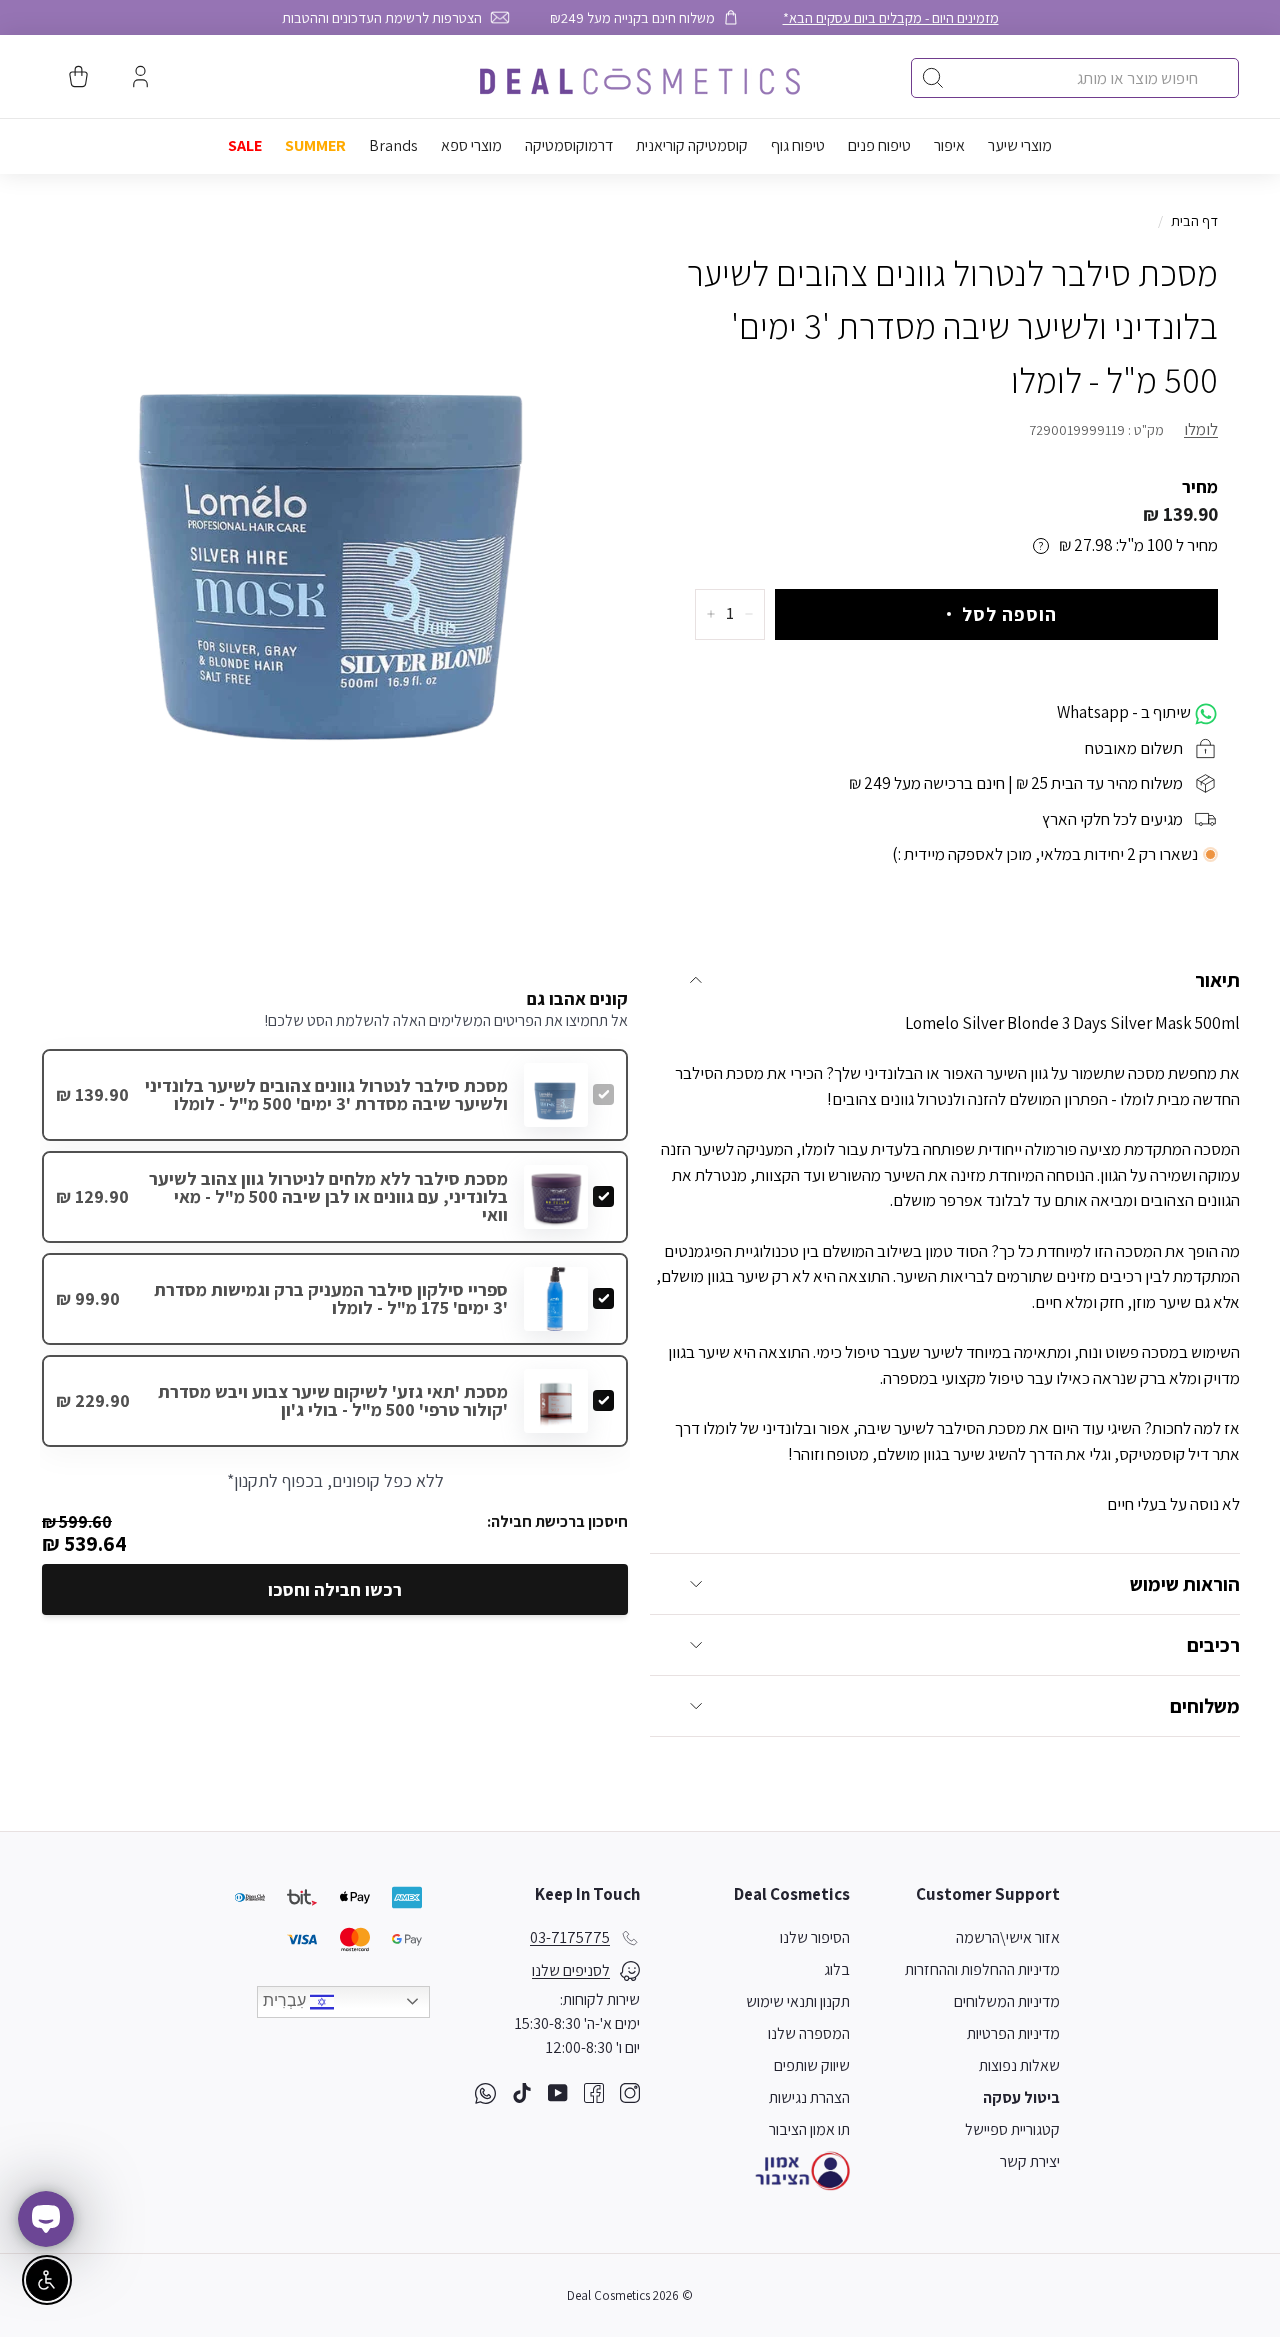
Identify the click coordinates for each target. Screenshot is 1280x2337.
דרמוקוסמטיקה (569, 145)
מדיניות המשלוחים (1007, 2001)
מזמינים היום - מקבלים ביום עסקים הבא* (891, 17)
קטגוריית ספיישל (1012, 2129)
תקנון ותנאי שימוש (798, 2001)
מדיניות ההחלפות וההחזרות (982, 1969)
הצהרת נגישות (809, 2097)
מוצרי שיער (1020, 145)
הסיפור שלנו (815, 1937)
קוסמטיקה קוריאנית (692, 145)
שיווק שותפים (812, 2065)
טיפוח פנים (879, 145)
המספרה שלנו (809, 2033)
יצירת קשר (1030, 2161)
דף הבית (1194, 220)
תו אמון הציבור (809, 2129)
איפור (949, 145)
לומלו (1201, 429)
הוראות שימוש (1185, 1584)
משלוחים (1205, 1706)
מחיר (1200, 486)
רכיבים (1213, 1645)
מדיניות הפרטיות (1013, 2033)
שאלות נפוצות (1019, 2065)
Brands (393, 145)
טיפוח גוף (798, 145)
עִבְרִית (286, 2000)
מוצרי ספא (471, 145)
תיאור (1217, 980)
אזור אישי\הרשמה (1008, 1937)
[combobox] (1075, 78)
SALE (245, 145)
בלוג (837, 1969)
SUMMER (315, 145)
